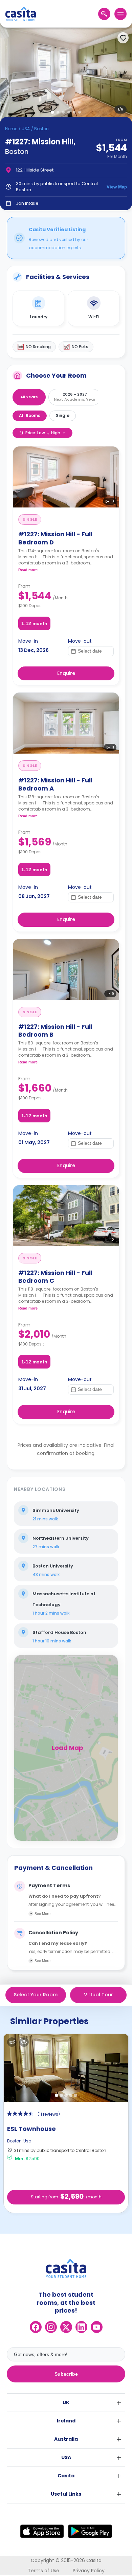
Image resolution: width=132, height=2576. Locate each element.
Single (63, 415)
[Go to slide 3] (63, 112)
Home (11, 129)
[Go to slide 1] (52, 112)
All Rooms (30, 415)
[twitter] (66, 2327)
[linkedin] (81, 2327)
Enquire (66, 673)
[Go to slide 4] (69, 112)
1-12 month (34, 623)
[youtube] (97, 2327)
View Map (117, 187)
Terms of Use (43, 2571)
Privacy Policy (89, 2571)
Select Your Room (36, 1995)
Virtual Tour (98, 1995)
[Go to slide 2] (58, 112)
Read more (28, 570)
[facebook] (36, 2327)
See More (42, 1914)
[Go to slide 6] (80, 112)
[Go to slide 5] (74, 112)
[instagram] (51, 2327)
